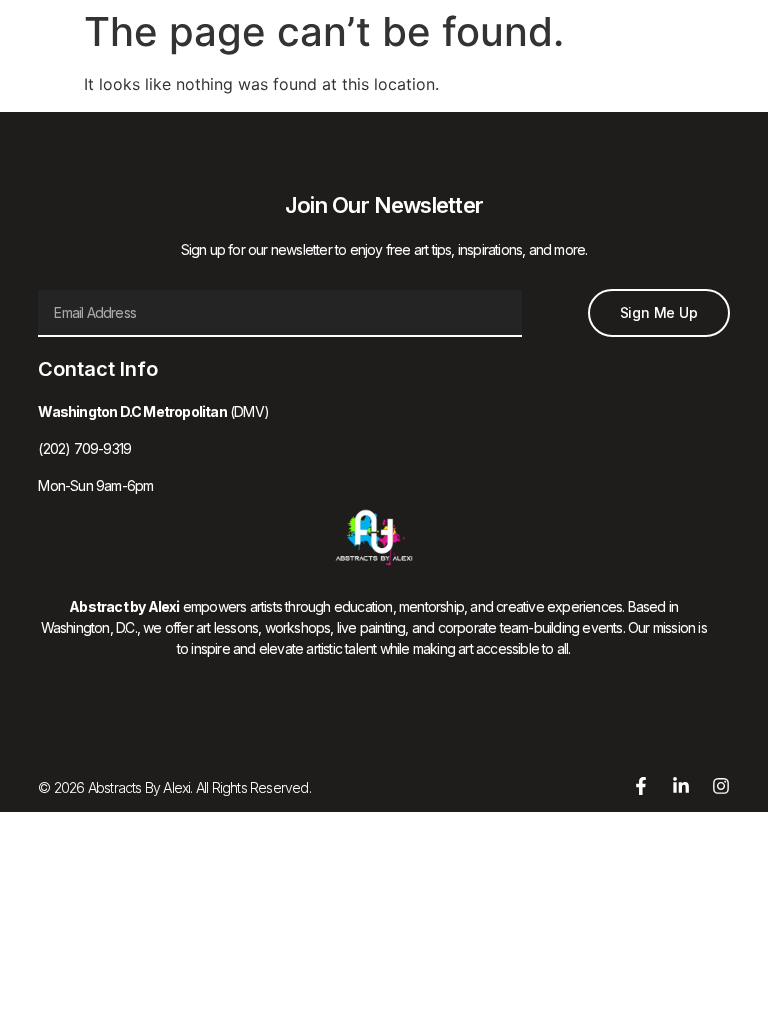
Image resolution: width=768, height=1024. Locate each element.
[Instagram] (721, 786)
